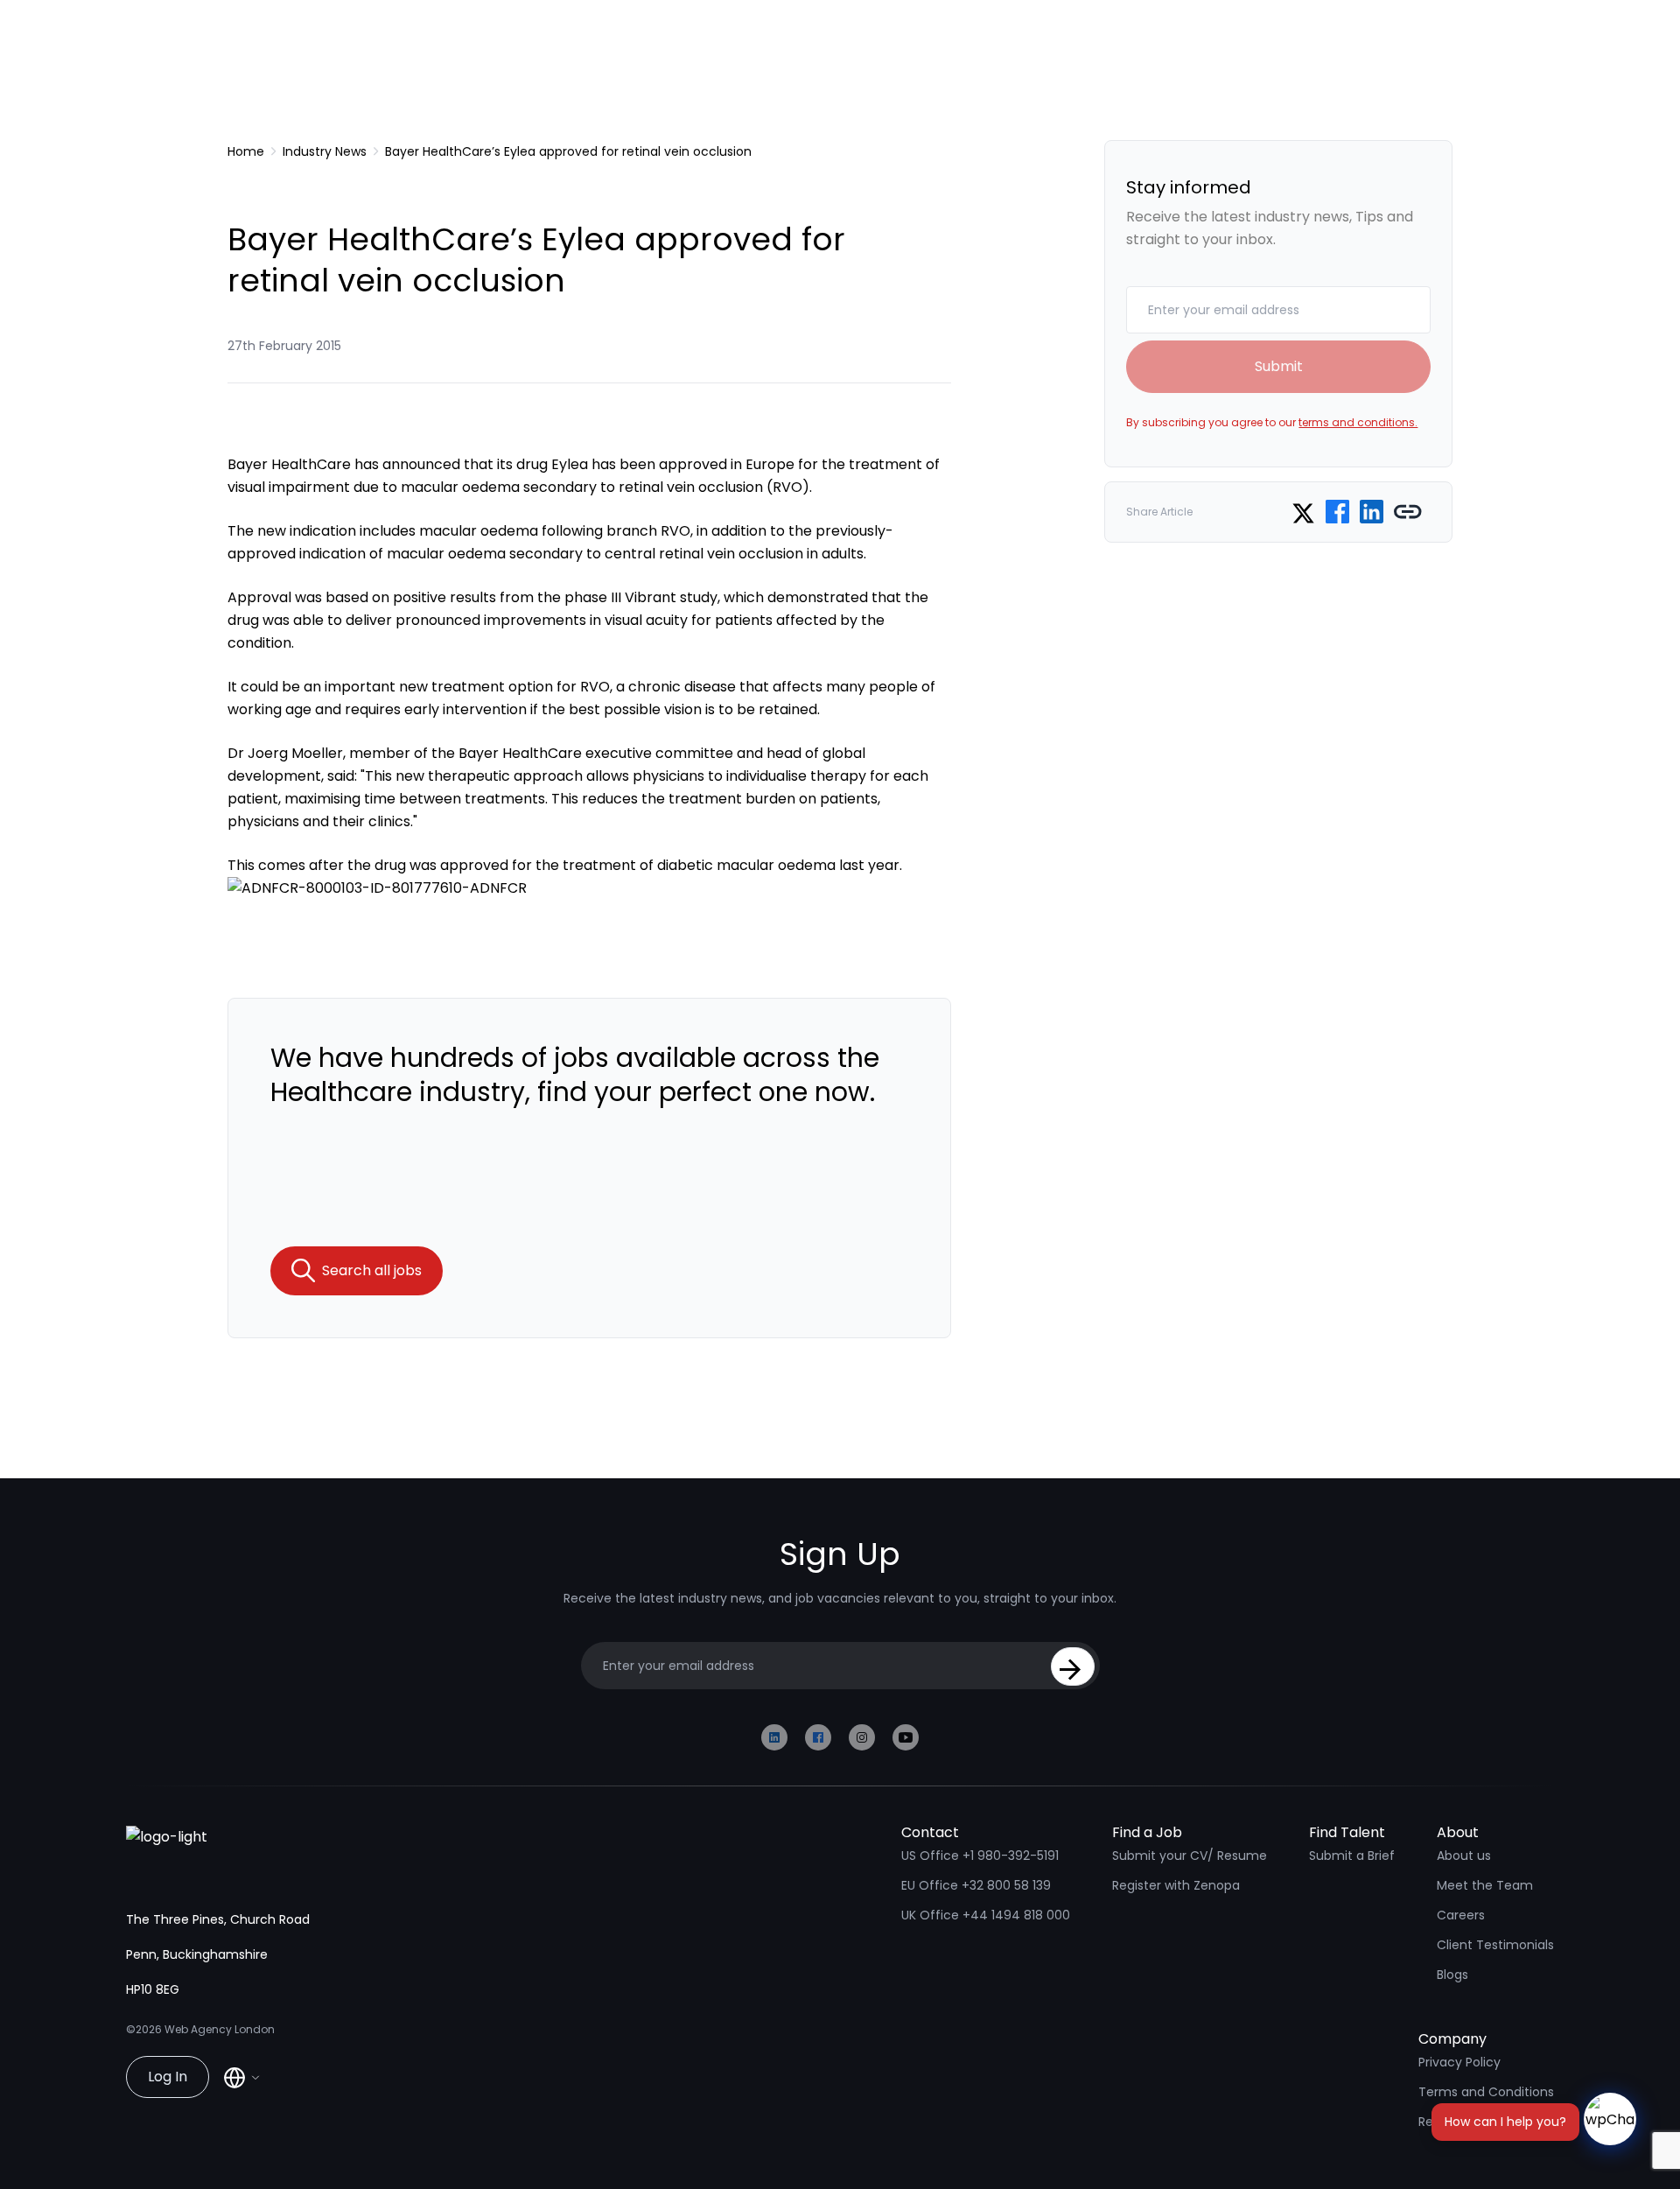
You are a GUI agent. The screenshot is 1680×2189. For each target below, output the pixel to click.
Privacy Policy (1459, 2062)
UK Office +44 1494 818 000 (986, 1915)
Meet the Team (1485, 1885)
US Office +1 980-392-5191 (980, 1856)
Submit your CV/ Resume (1190, 1856)
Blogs (1452, 1975)
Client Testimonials (1495, 1945)
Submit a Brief (1352, 1856)
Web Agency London (220, 2029)
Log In (168, 2077)
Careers (1461, 1915)
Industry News (325, 151)
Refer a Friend (1460, 2122)
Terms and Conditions (1486, 2092)
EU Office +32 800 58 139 (976, 1885)
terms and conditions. (1358, 422)
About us (1464, 1856)
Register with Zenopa (1176, 1885)
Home (246, 151)
